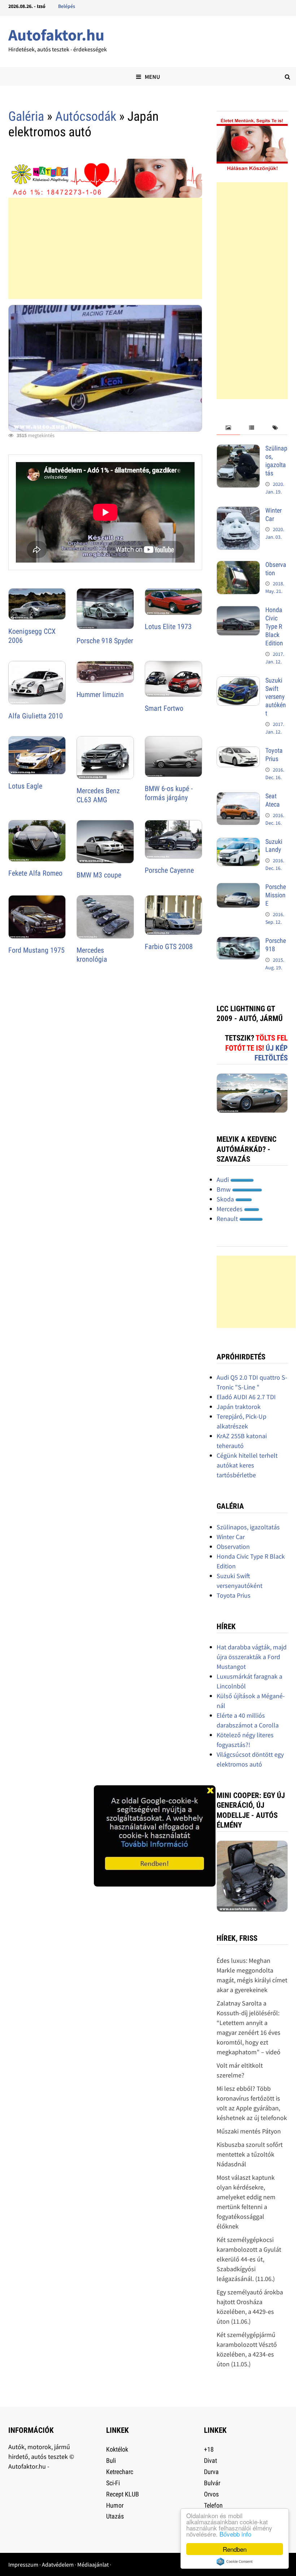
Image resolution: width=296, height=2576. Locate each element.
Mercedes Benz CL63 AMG (98, 795)
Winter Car (273, 514)
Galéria (26, 116)
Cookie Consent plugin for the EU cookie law (235, 2562)
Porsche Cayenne (169, 870)
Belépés (67, 6)
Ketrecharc (120, 2472)
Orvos (211, 2494)
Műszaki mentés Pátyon (249, 2131)
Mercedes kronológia (92, 955)
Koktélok (117, 2449)
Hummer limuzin (100, 695)
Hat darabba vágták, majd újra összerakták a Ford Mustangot (252, 1657)
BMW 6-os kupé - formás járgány (169, 793)
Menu (152, 77)
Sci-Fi (113, 2483)
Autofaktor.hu (56, 35)
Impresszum (23, 2564)
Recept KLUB (123, 2494)
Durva (211, 2472)
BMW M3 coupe (99, 875)
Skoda (226, 1199)
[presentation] (228, 428)
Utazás (115, 2516)
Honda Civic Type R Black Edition (274, 626)
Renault (228, 1219)
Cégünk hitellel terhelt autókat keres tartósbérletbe (247, 1465)
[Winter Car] (238, 511)
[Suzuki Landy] (238, 843)
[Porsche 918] (238, 942)
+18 (209, 2449)
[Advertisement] (105, 248)
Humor (115, 2505)
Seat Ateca (273, 800)
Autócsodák (86, 116)
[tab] (228, 428)
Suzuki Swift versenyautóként (276, 697)
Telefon (213, 2505)
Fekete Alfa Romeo (35, 873)
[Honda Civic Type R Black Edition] (238, 611)
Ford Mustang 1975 (36, 950)
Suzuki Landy (274, 846)
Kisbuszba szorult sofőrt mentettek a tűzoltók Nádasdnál (250, 2154)
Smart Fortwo (164, 708)
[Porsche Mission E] (238, 888)
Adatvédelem (58, 2564)
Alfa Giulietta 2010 (36, 716)
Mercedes (230, 1209)
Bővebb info (235, 2534)
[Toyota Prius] (238, 751)
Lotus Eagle (25, 786)
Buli (111, 2460)
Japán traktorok (239, 1407)
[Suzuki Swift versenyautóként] (238, 681)
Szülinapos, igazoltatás (276, 461)
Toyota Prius (274, 755)
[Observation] (238, 566)
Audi (223, 1180)
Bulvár (212, 2483)
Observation (233, 1547)
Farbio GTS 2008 (169, 947)
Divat (210, 2460)
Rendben (235, 2549)
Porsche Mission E (276, 895)
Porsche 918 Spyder (105, 641)
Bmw (224, 1189)
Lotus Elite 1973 (168, 627)
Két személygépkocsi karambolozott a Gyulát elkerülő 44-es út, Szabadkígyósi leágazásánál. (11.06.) (249, 2259)
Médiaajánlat (93, 2564)
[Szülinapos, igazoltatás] (238, 449)
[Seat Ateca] (238, 797)
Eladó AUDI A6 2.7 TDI (246, 1397)
